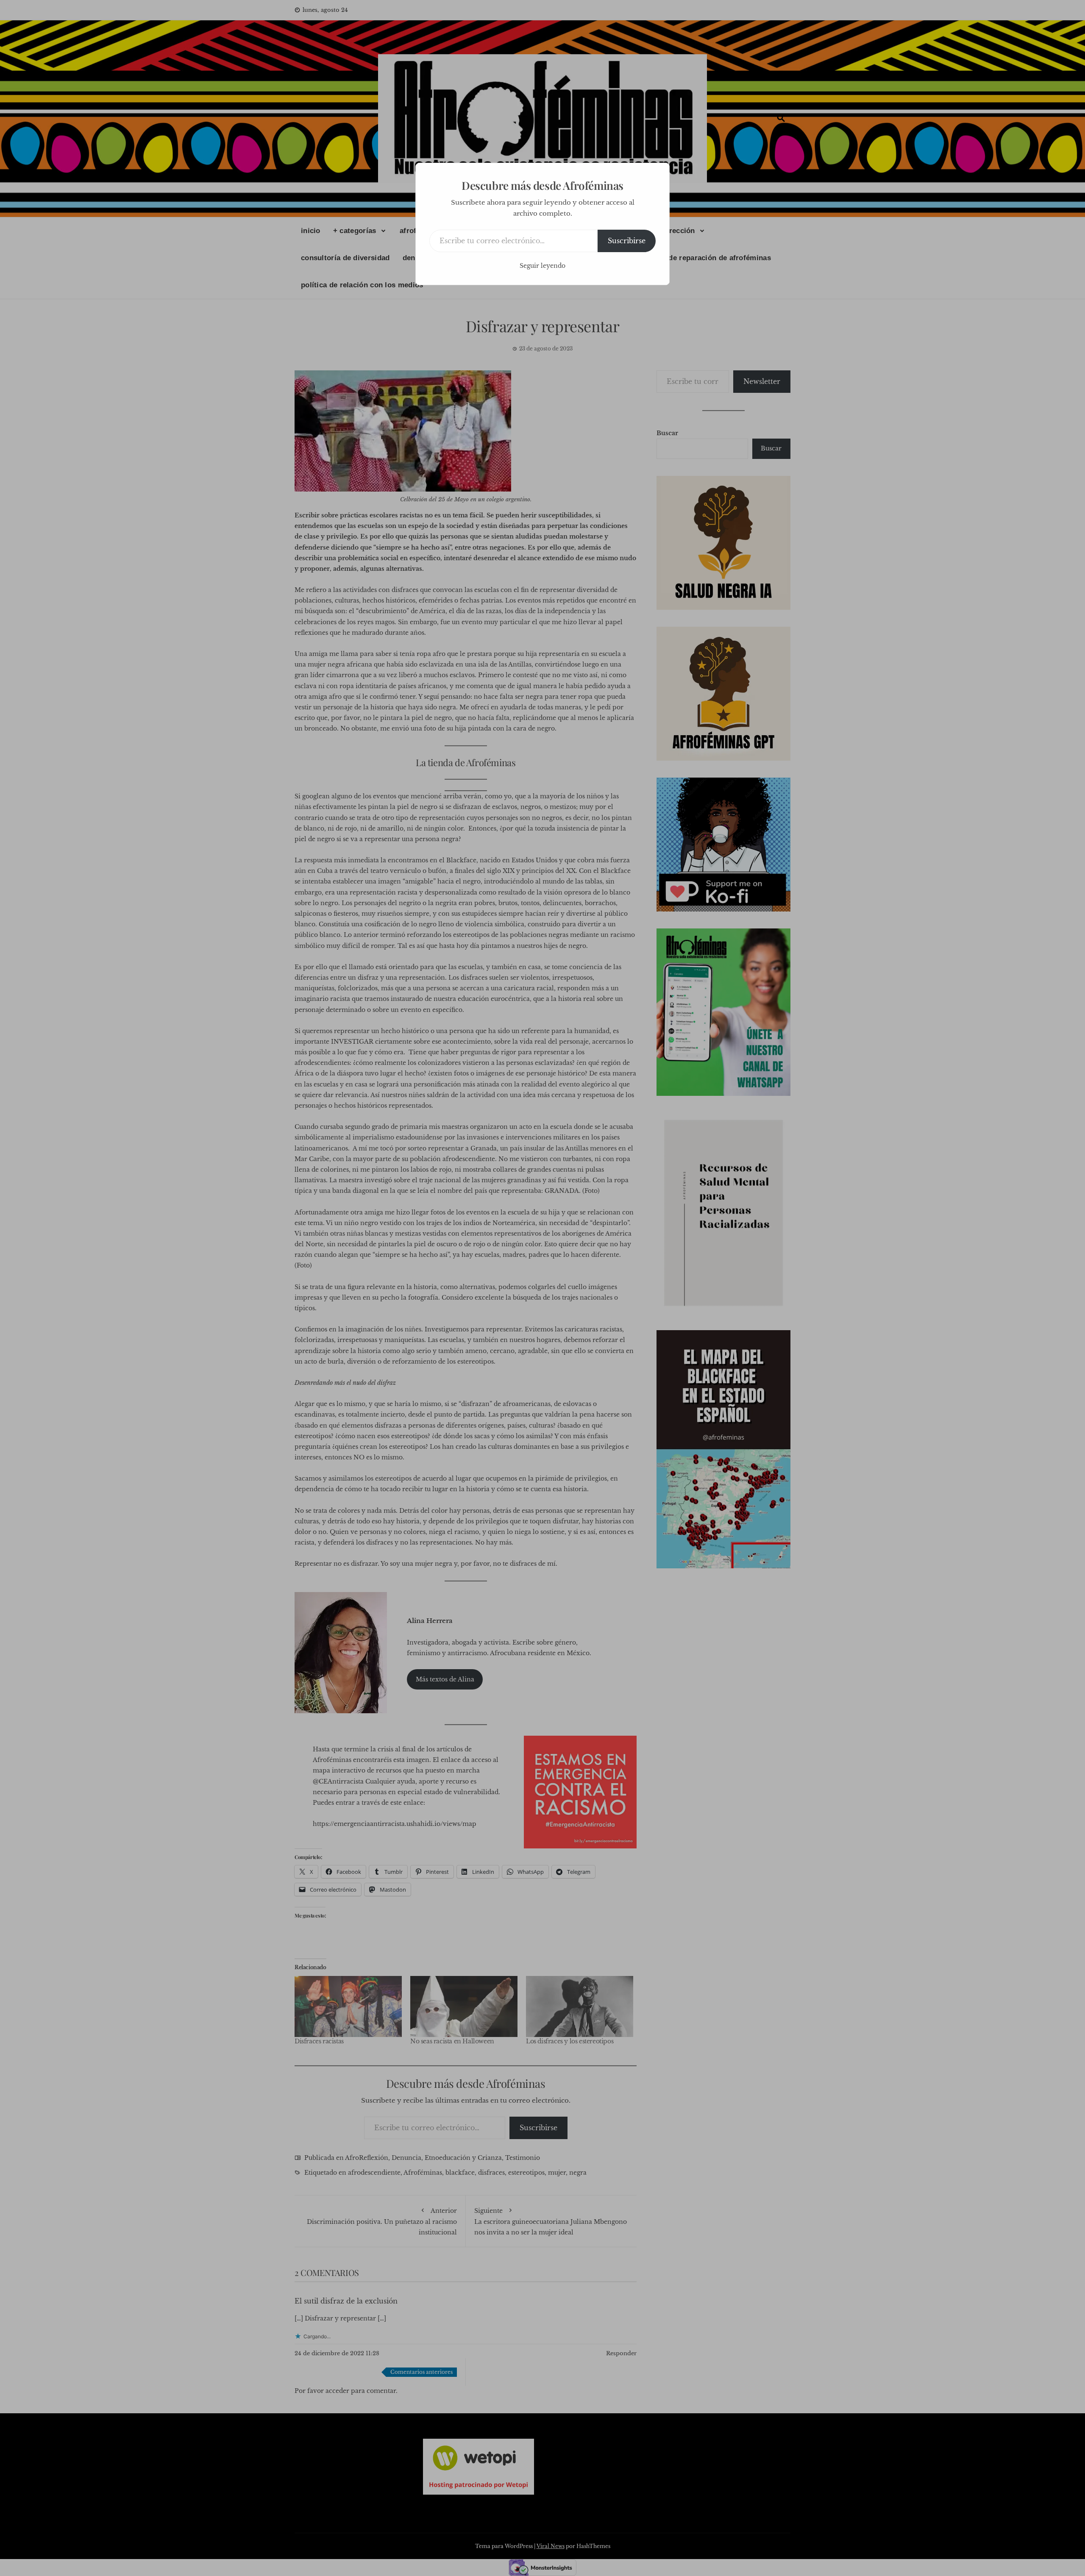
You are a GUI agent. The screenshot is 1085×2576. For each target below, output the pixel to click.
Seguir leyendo (542, 266)
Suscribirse (627, 241)
